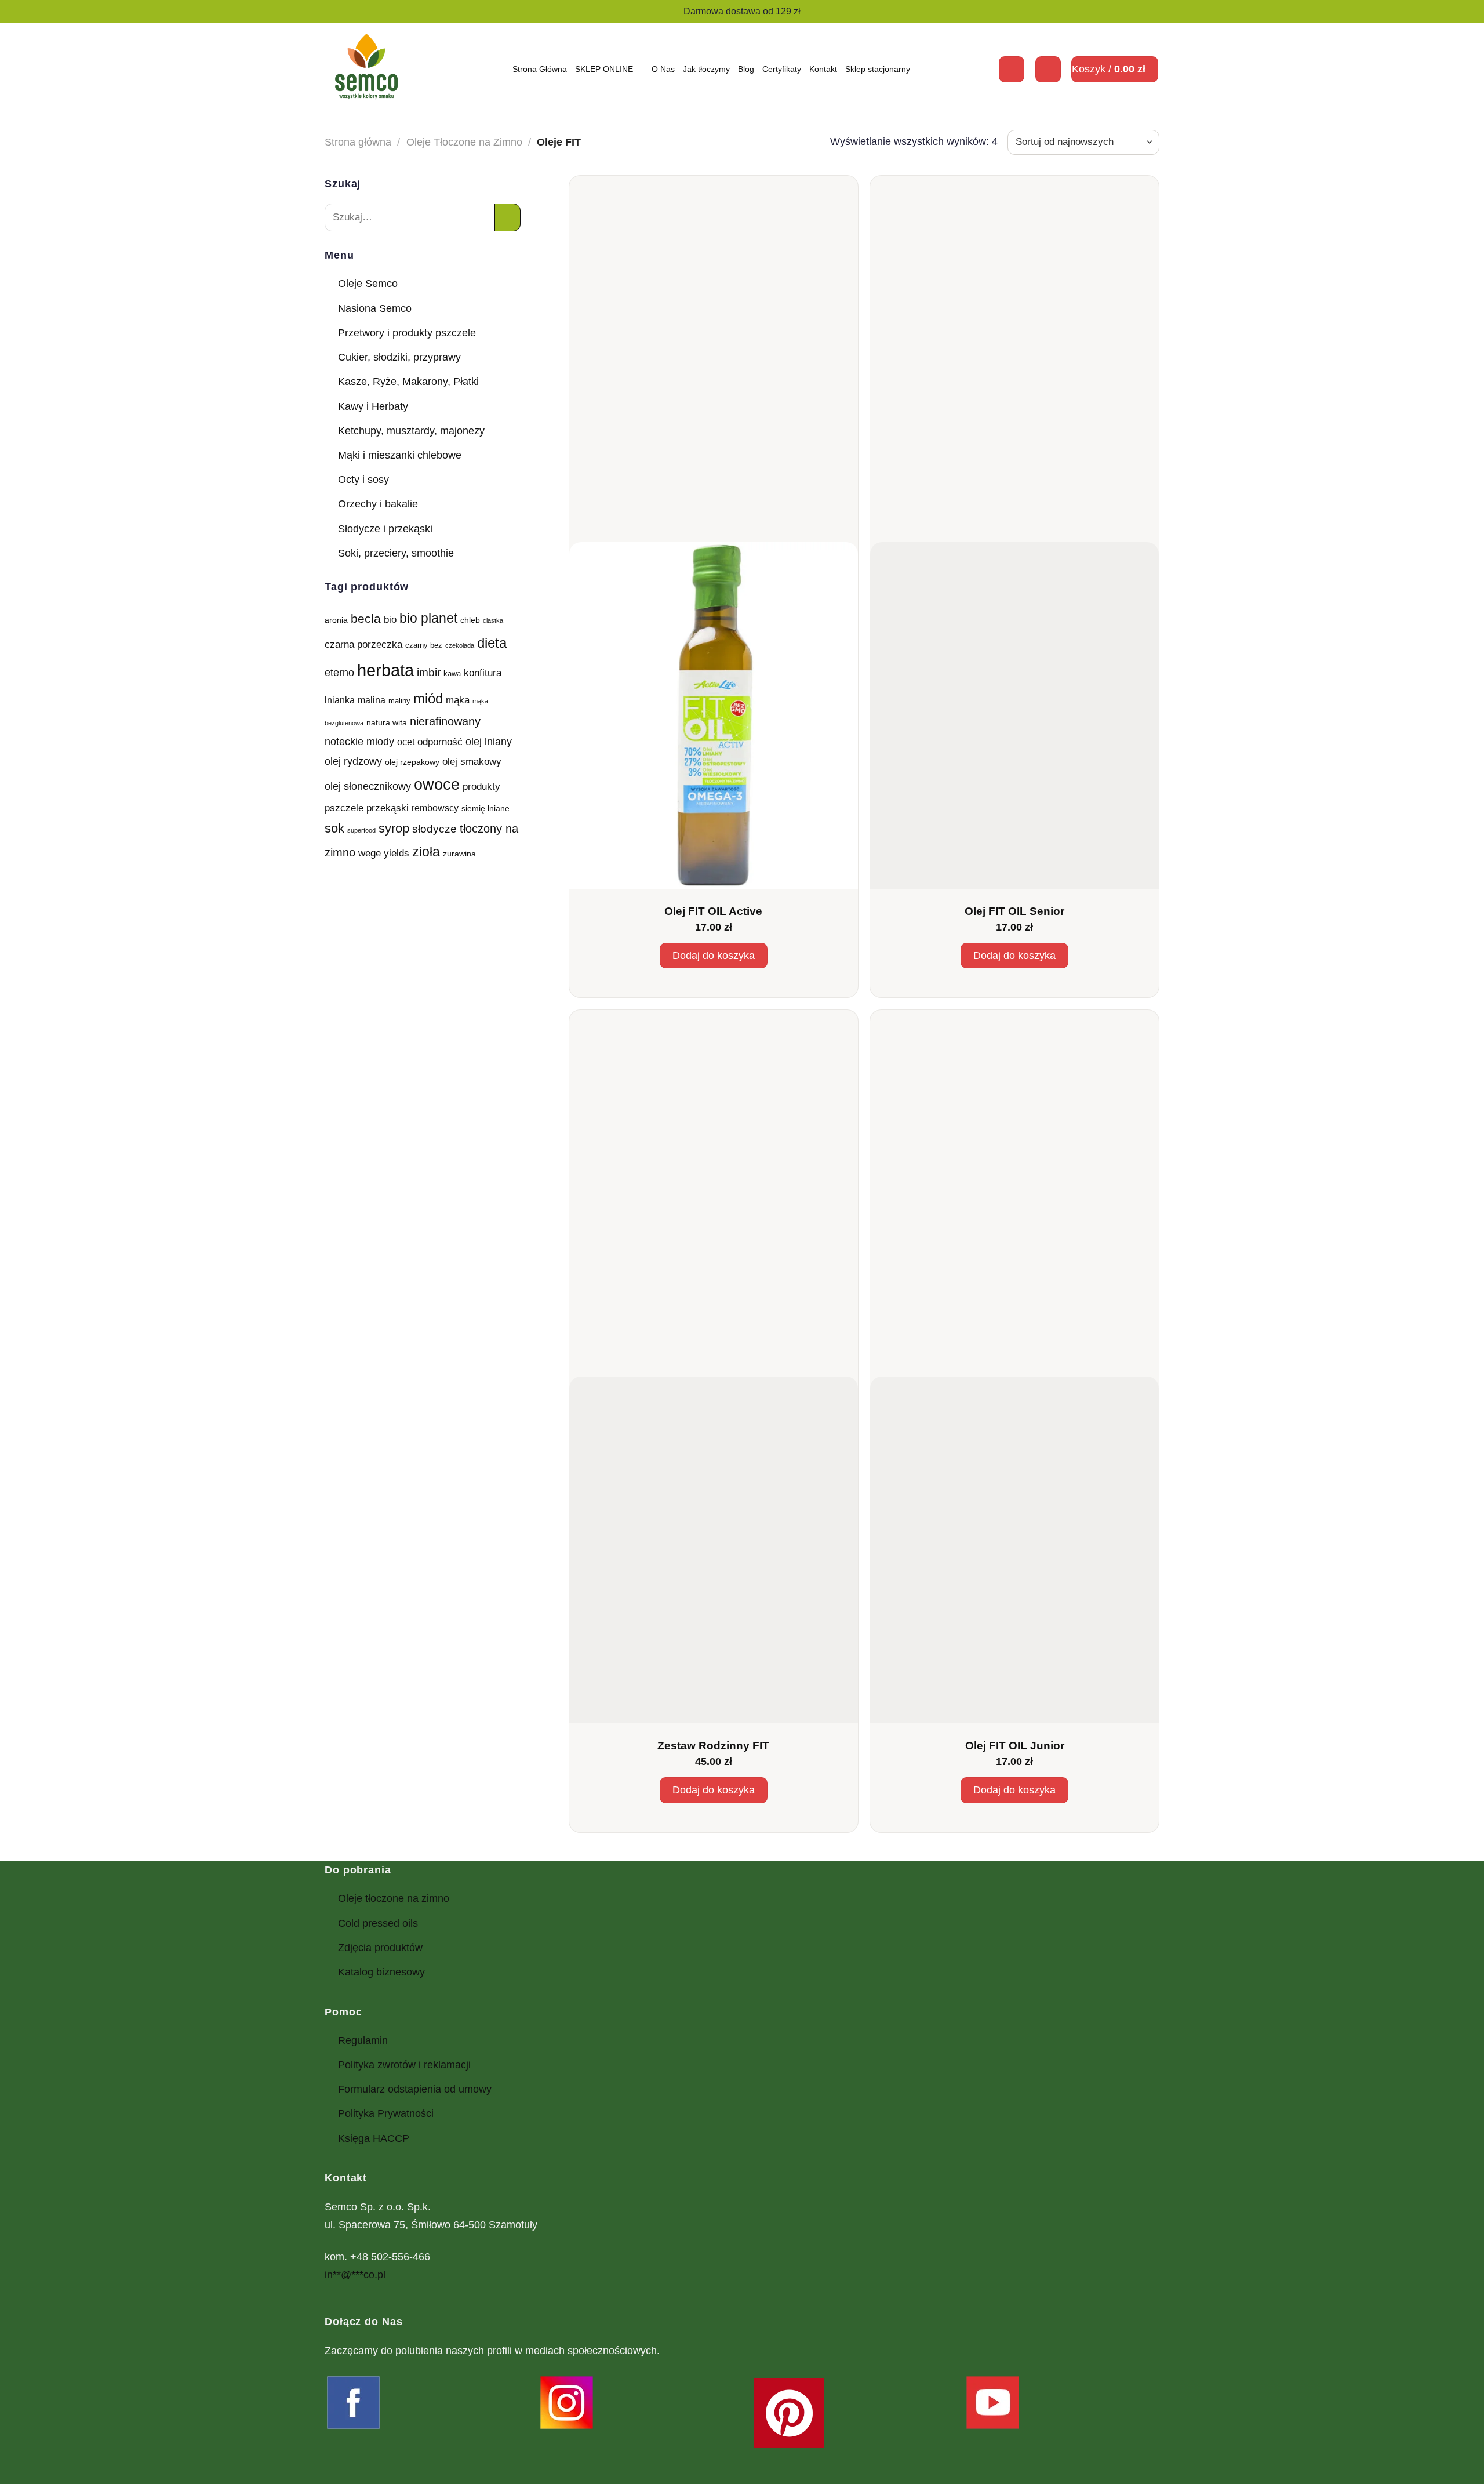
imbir (429, 672)
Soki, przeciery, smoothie (396, 553)
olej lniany (489, 741)
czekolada (460, 645)
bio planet (428, 618)
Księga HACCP (374, 2138)
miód (428, 698)
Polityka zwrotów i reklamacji (404, 2065)
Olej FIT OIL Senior (1014, 911)
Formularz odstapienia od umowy (415, 2089)
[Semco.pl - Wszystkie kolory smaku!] (366, 69)
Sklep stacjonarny (878, 69)
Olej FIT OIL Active (713, 911)
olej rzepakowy (412, 762)
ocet (406, 742)
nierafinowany (445, 721)
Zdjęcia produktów (380, 1948)
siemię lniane (485, 808)
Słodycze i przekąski (385, 529)
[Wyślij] (508, 217)
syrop (394, 828)
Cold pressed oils (378, 1923)
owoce (437, 785)
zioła (426, 852)
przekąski (388, 808)
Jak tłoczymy (706, 69)
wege (370, 853)
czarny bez (424, 645)
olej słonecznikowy (368, 786)
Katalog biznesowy (381, 1972)
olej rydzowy (353, 761)
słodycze (434, 829)
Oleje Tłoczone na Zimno (464, 142)
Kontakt (823, 69)
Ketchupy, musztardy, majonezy (411, 431)
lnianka (340, 700)
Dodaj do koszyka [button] (714, 956)
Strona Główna (540, 69)
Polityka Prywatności (386, 2113)
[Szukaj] (1012, 69)
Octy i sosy (363, 480)
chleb (470, 620)
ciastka (493, 620)
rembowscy (435, 808)
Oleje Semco (368, 284)
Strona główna (358, 142)
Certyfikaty (782, 69)
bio (390, 619)
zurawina (459, 854)
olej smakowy (472, 761)
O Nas (663, 69)
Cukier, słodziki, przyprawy (399, 357)
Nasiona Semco (375, 308)
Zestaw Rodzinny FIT (713, 1746)
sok (334, 828)
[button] (1048, 69)
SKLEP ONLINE (604, 69)
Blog (746, 69)
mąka (458, 700)
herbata (385, 670)
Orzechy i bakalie (378, 504)
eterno (339, 672)
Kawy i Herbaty (373, 406)
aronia (336, 620)
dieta (492, 643)
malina (372, 700)
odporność (440, 742)
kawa (452, 674)
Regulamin (363, 2040)
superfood (361, 830)
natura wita (387, 722)
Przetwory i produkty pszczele (407, 333)
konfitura (483, 673)
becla (366, 618)
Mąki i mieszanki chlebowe (400, 455)
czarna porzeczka (363, 644)
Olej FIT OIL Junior (1015, 1746)
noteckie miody (359, 741)
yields (397, 853)
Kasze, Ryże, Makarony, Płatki (408, 382)
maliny (399, 701)
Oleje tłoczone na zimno (394, 1898)
